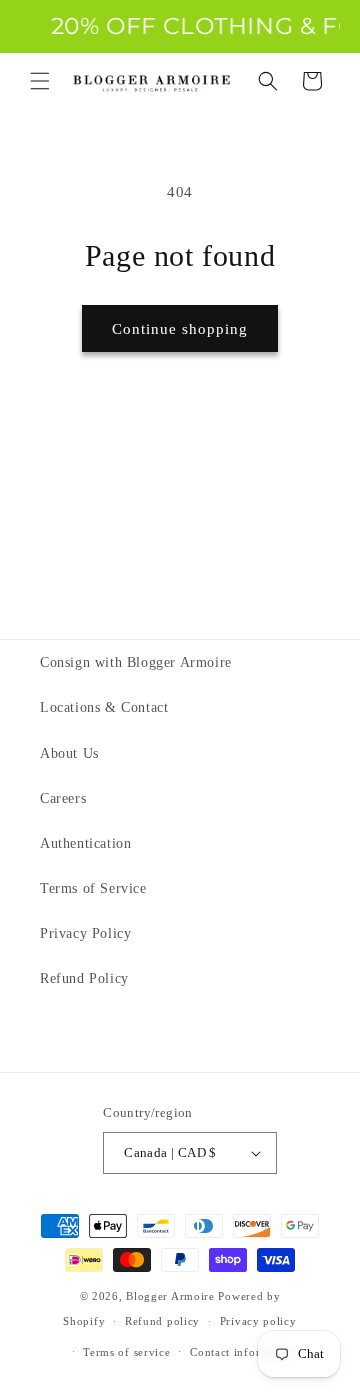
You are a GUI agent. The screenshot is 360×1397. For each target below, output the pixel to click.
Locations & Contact (104, 707)
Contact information (243, 1352)
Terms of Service (93, 888)
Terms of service (126, 1352)
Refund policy (162, 1321)
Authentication (85, 843)
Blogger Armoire (170, 1296)
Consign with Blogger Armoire (136, 662)
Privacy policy (258, 1321)
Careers (63, 798)
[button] (40, 81)
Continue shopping (180, 329)
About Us (69, 753)
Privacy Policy (85, 933)
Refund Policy (84, 978)
